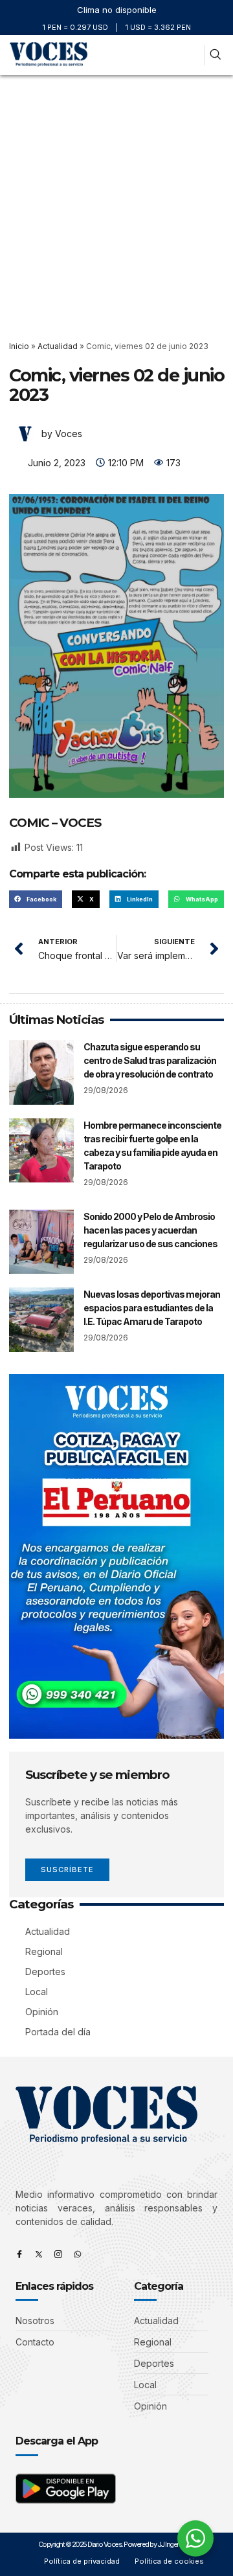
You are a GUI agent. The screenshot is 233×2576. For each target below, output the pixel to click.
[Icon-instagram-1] (58, 2254)
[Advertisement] (116, 198)
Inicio (19, 346)
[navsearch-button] (215, 55)
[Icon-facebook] (19, 2254)
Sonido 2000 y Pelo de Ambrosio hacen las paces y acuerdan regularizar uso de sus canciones (150, 1230)
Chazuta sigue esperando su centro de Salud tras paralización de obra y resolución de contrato (150, 1060)
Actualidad (58, 346)
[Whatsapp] (78, 2254)
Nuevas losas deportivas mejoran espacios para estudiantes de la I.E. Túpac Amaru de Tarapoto (152, 1308)
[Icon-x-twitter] (39, 2254)
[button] (193, 55)
